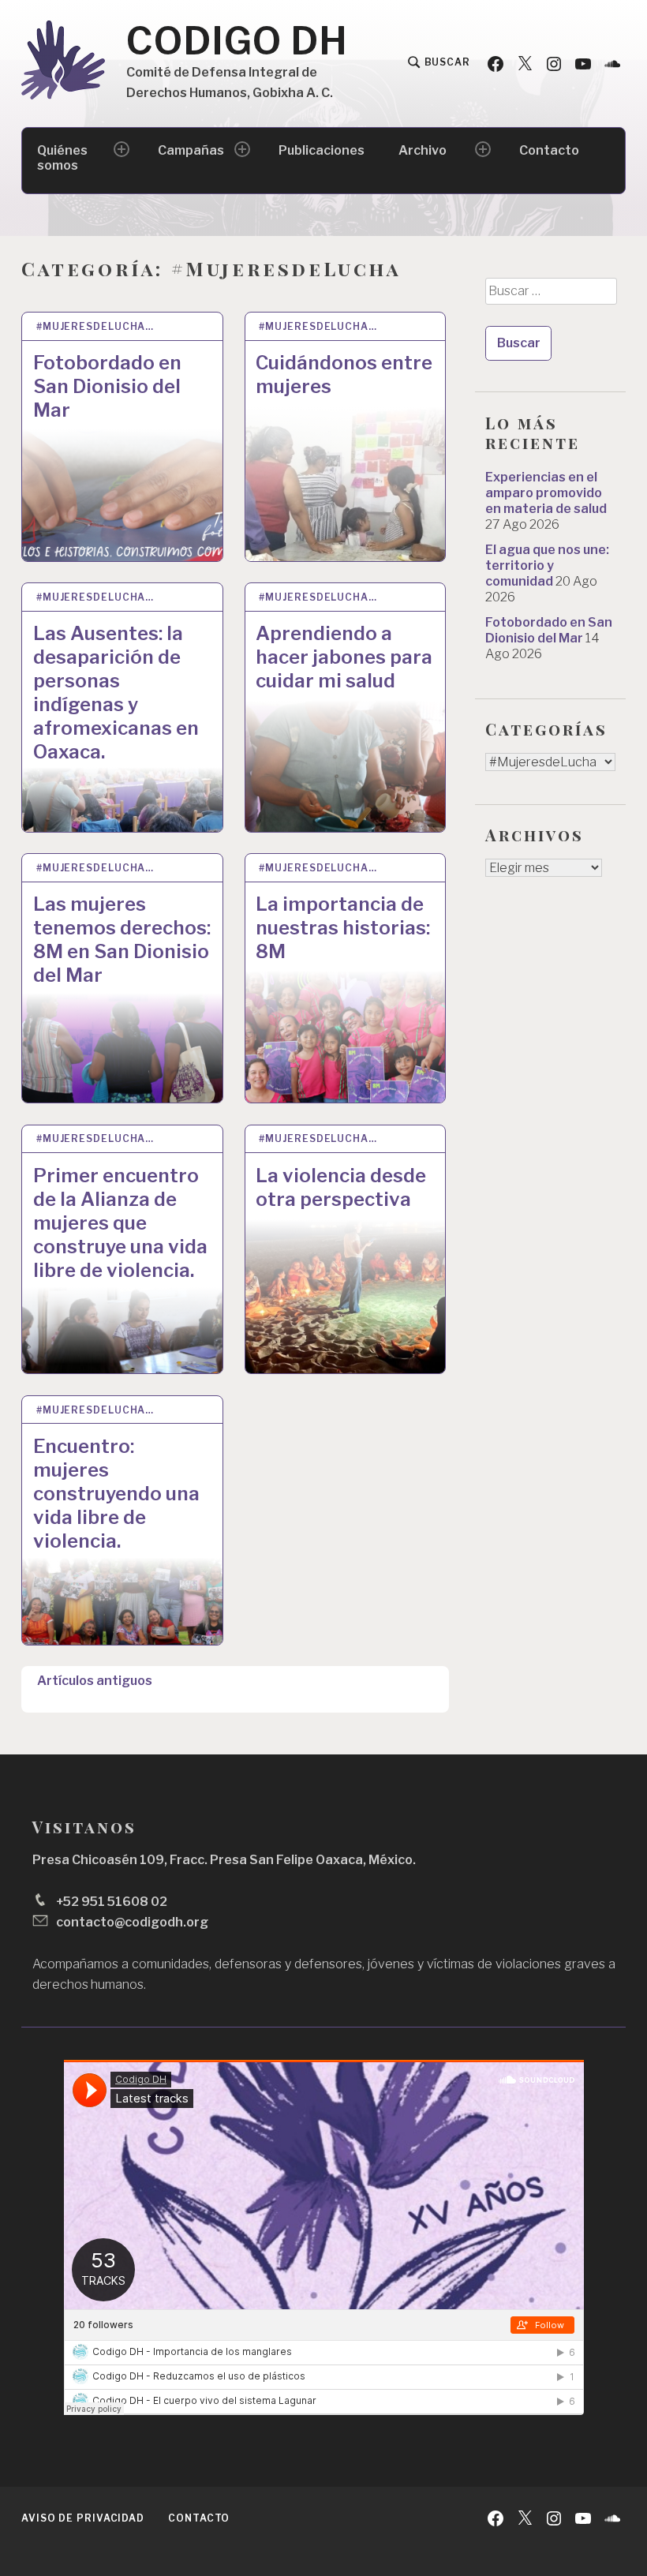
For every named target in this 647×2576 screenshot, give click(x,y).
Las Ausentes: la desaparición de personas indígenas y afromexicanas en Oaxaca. (116, 693)
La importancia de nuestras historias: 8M (343, 928)
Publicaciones (322, 150)
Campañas (191, 150)
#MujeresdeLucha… (95, 326)
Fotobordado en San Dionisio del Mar (107, 386)
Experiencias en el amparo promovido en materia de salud (546, 493)
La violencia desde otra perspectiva (341, 1187)
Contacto (549, 150)
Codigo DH (237, 41)
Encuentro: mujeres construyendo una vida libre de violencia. (116, 1494)
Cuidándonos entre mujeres (344, 374)
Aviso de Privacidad (83, 2518)
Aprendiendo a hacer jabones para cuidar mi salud (344, 657)
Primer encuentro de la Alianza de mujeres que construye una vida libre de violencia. (120, 1223)
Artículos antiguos (95, 1681)
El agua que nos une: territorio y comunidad (547, 565)
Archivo (423, 150)
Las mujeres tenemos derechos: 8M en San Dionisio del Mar (122, 940)
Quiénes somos (62, 158)
